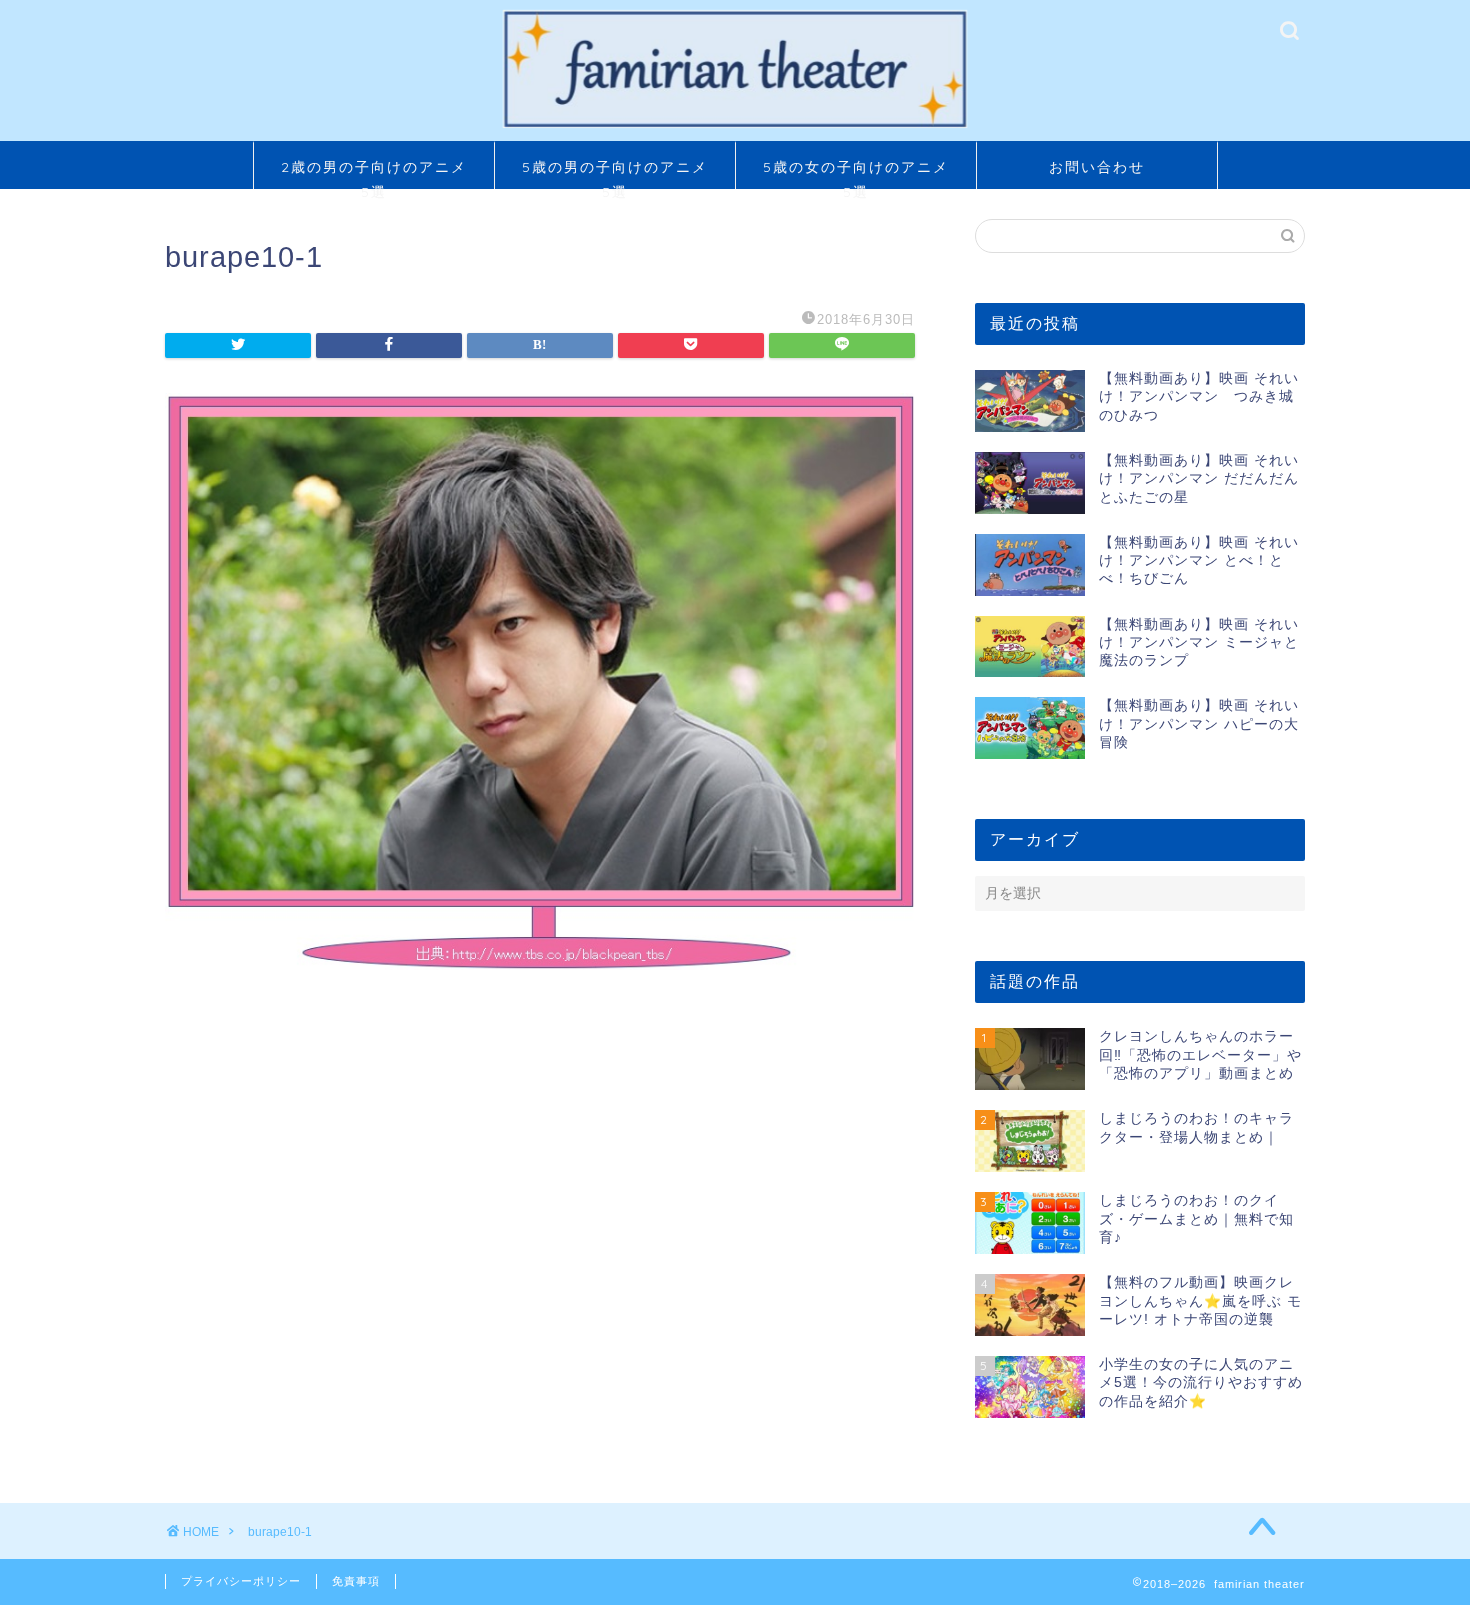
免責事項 (356, 1581)
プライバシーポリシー (241, 1581)
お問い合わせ (1097, 167)
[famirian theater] (735, 126)
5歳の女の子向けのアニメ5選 (856, 173)
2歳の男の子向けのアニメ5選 (374, 173)
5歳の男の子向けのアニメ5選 (615, 173)
